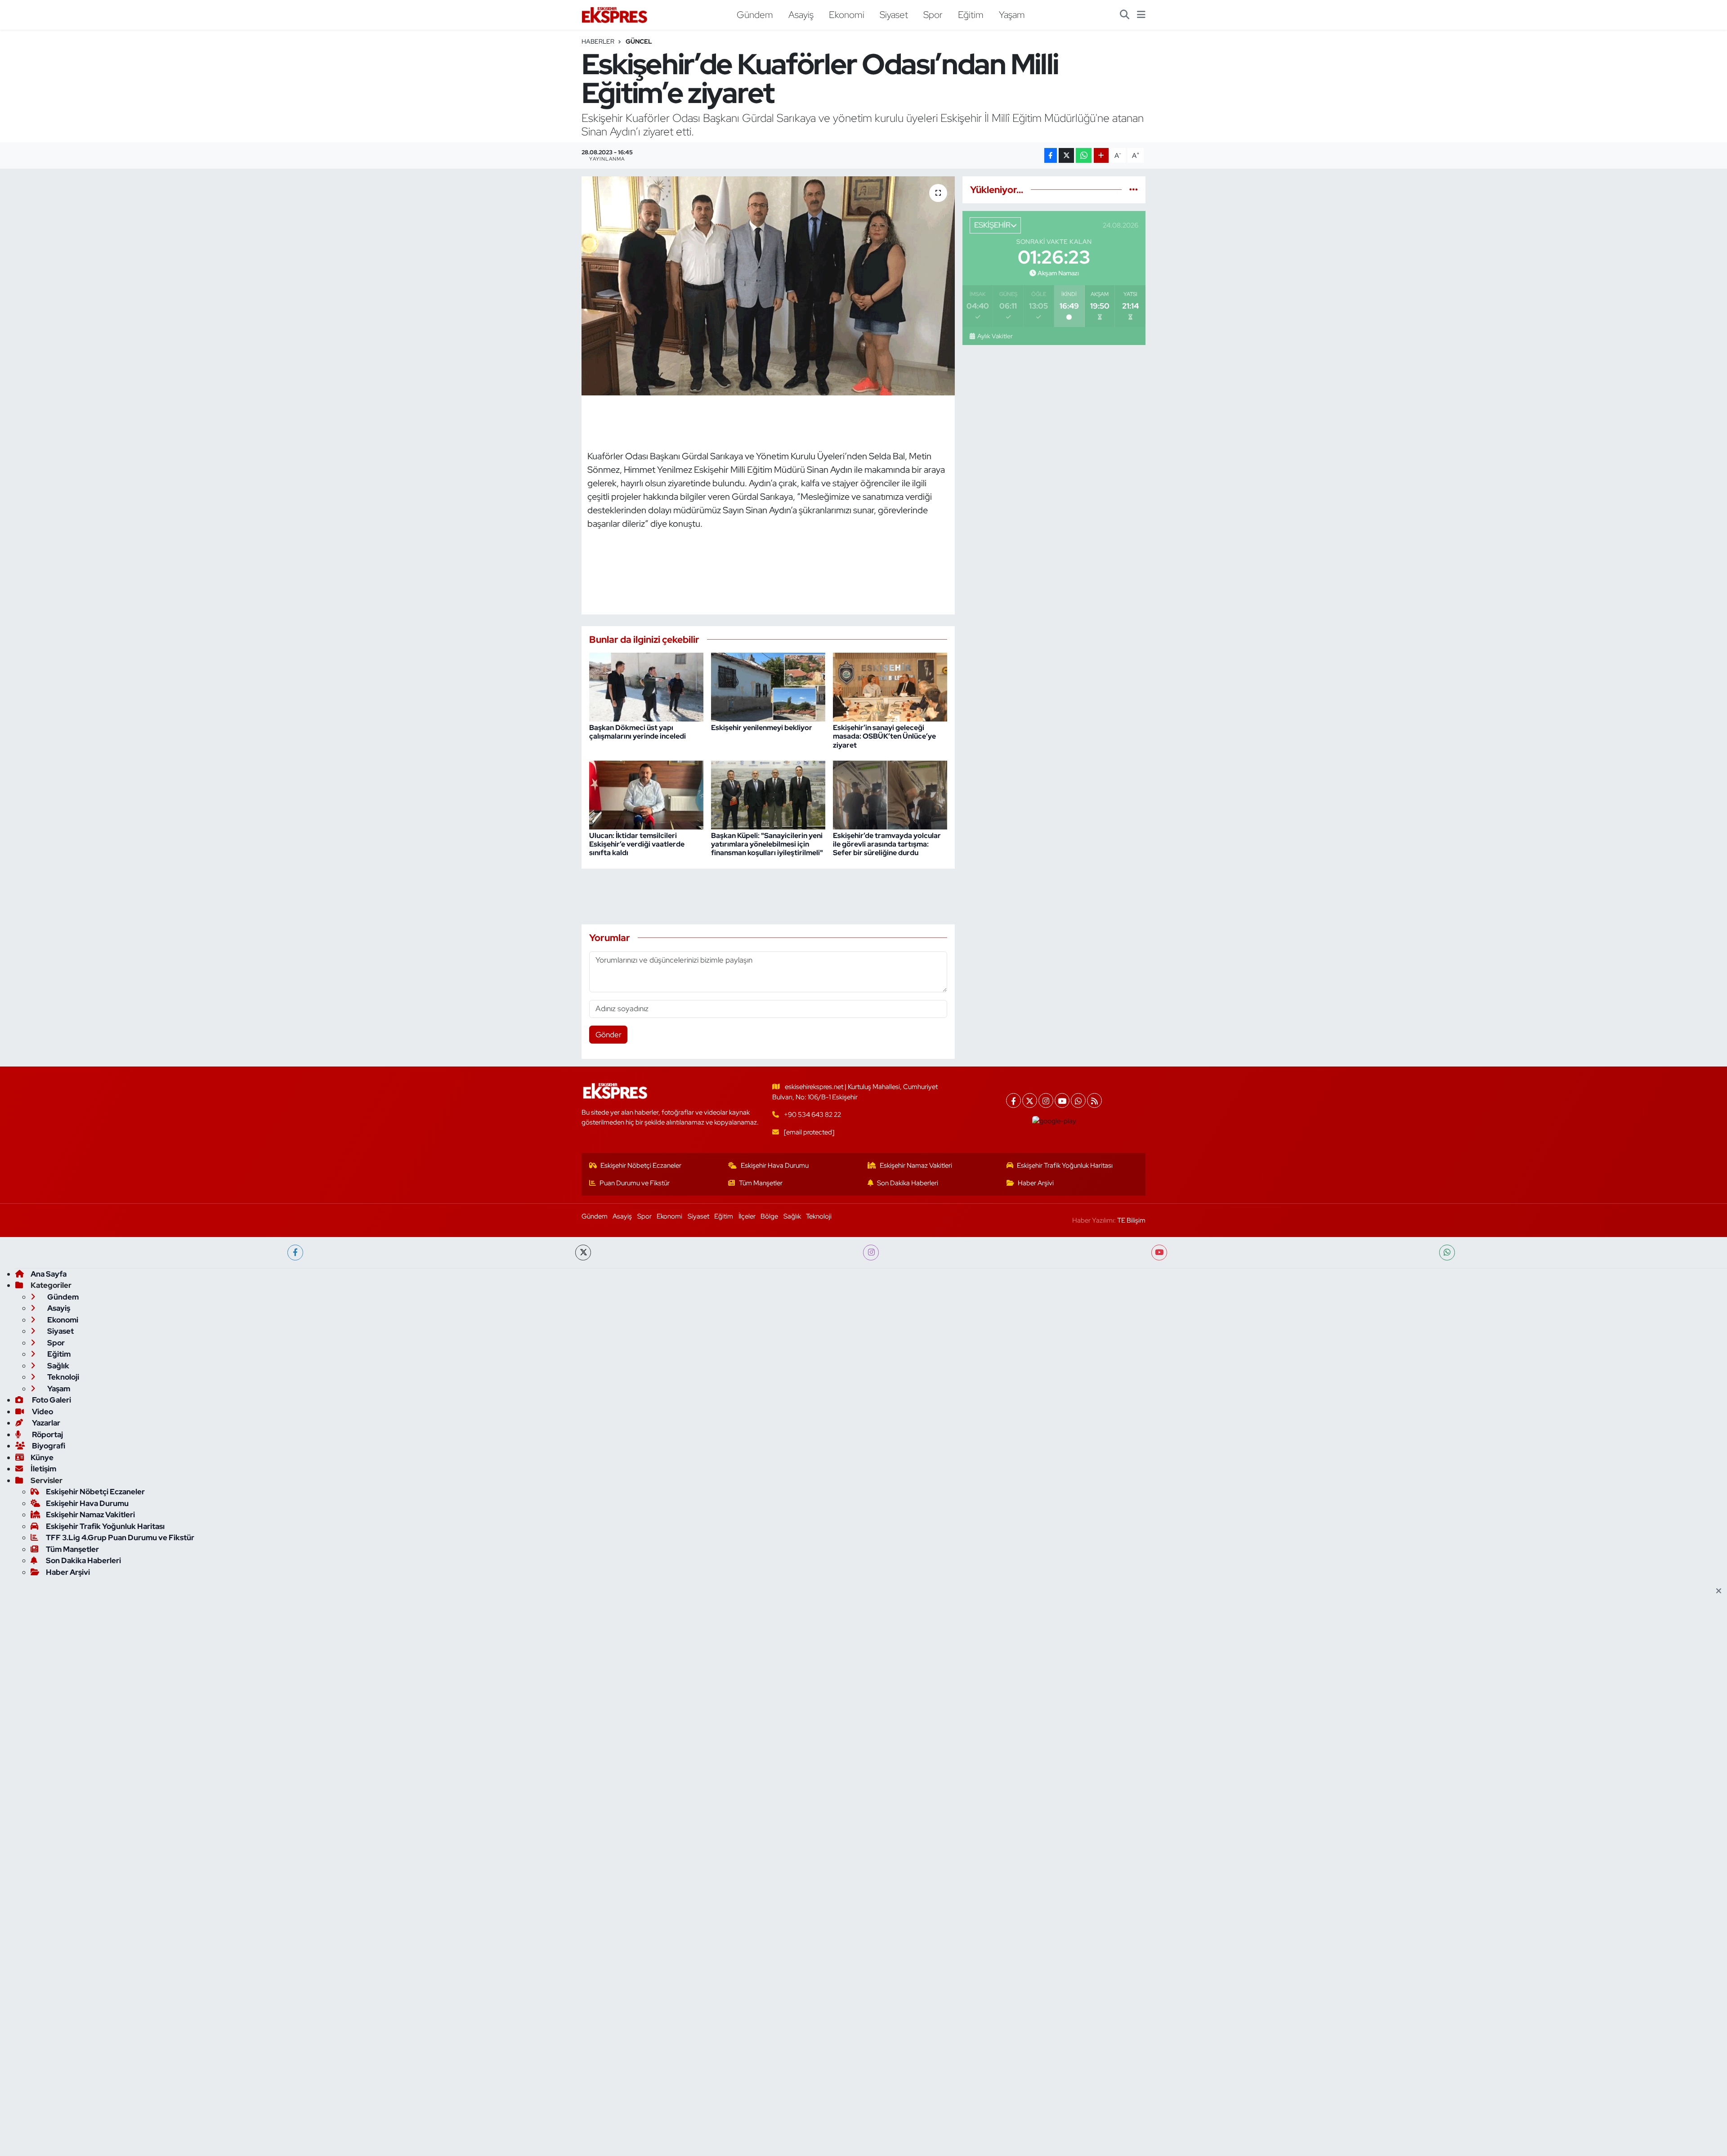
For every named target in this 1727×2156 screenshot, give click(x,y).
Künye (42, 1457)
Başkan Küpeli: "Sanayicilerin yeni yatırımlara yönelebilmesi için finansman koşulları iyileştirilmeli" (767, 844)
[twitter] (583, 1253)
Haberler (598, 41)
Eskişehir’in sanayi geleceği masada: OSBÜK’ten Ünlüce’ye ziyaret (884, 736)
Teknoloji (819, 1216)
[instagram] (871, 1253)
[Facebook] (1013, 1100)
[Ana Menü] (1141, 15)
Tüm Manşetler (761, 1183)
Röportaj (47, 1434)
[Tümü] (1134, 189)
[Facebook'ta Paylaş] (1051, 155)
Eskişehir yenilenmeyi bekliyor (762, 728)
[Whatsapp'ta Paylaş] (1084, 155)
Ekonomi (847, 14)
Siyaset (894, 14)
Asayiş (801, 14)
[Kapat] (1721, 1591)
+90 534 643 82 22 (812, 1115)
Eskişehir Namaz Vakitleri (916, 1165)
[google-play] (1054, 1121)
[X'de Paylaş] (1066, 155)
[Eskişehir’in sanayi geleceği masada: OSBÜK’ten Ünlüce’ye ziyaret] (890, 686)
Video (42, 1412)
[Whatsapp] (1078, 1100)
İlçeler (747, 1216)
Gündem (755, 14)
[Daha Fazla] (1101, 155)
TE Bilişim (1131, 1220)
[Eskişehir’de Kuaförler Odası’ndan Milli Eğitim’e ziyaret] (768, 286)
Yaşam (1012, 14)
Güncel (639, 41)
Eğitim (971, 14)
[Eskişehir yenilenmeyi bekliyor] (768, 686)
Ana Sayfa (49, 1274)
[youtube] (1159, 1253)
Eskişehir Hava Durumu (775, 1165)
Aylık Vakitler (995, 336)
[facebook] (295, 1253)
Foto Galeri (51, 1400)
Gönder (608, 1035)
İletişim (43, 1469)
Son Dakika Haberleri (908, 1183)
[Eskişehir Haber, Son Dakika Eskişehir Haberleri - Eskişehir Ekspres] (615, 15)
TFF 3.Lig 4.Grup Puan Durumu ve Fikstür (120, 1537)
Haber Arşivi (1036, 1183)
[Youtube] (1062, 1100)
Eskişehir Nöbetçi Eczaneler (641, 1165)
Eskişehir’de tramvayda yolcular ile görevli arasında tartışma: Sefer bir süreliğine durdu (887, 844)
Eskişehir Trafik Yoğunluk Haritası (1065, 1165)
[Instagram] (1046, 1100)
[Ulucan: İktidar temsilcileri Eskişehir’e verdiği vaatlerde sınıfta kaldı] (646, 794)
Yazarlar (45, 1423)
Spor (933, 14)
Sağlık (792, 1216)
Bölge (769, 1216)
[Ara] (1125, 15)
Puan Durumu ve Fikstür (635, 1183)
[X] (1030, 1100)
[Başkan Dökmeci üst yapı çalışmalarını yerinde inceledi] (646, 686)
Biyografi (48, 1446)
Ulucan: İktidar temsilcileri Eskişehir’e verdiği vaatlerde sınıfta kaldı (637, 844)
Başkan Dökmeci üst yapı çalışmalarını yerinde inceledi (638, 732)
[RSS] (1094, 1100)
